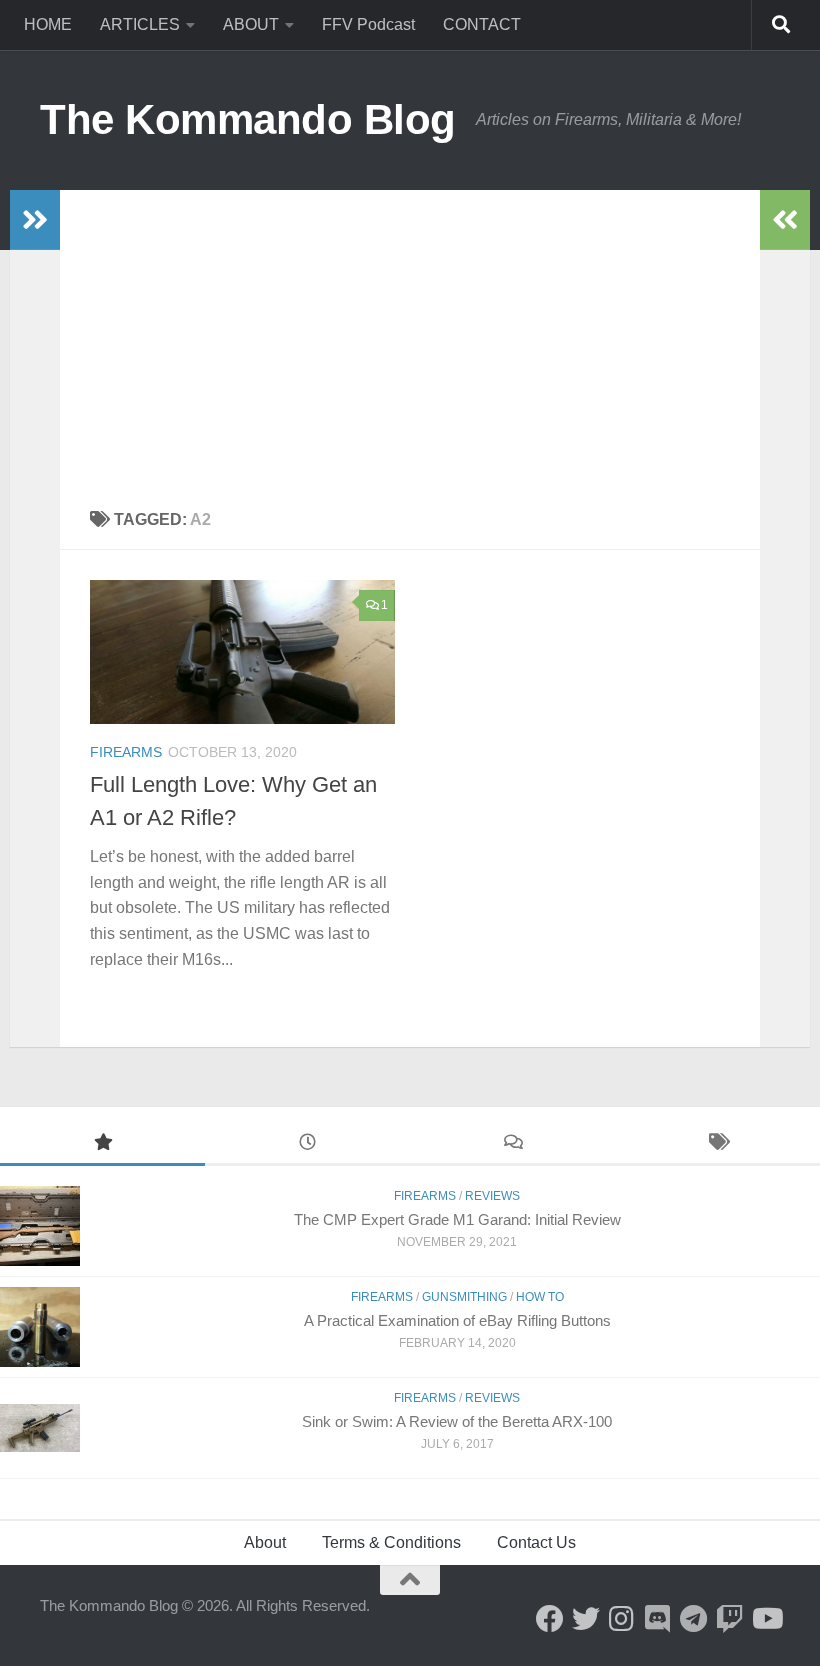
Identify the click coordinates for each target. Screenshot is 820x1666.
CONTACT (482, 24)
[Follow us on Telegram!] (694, 1619)
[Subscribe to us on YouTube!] (766, 1619)
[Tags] (717, 1144)
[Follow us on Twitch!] (730, 1619)
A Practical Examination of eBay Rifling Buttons (457, 1320)
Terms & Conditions (391, 1542)
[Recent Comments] (512, 1144)
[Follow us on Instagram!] (622, 1619)
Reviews (492, 1196)
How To (540, 1297)
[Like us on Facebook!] (550, 1619)
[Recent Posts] (307, 1144)
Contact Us (536, 1542)
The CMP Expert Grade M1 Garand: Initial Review (457, 1219)
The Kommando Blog (248, 119)
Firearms (126, 752)
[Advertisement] (410, 340)
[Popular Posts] (102, 1144)
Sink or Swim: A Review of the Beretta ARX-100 (457, 1421)
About (265, 1542)
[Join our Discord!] (658, 1619)
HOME (48, 24)
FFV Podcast (368, 24)
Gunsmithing (464, 1297)
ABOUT (251, 24)
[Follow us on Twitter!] (586, 1619)
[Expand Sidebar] (35, 220)
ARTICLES (140, 24)
